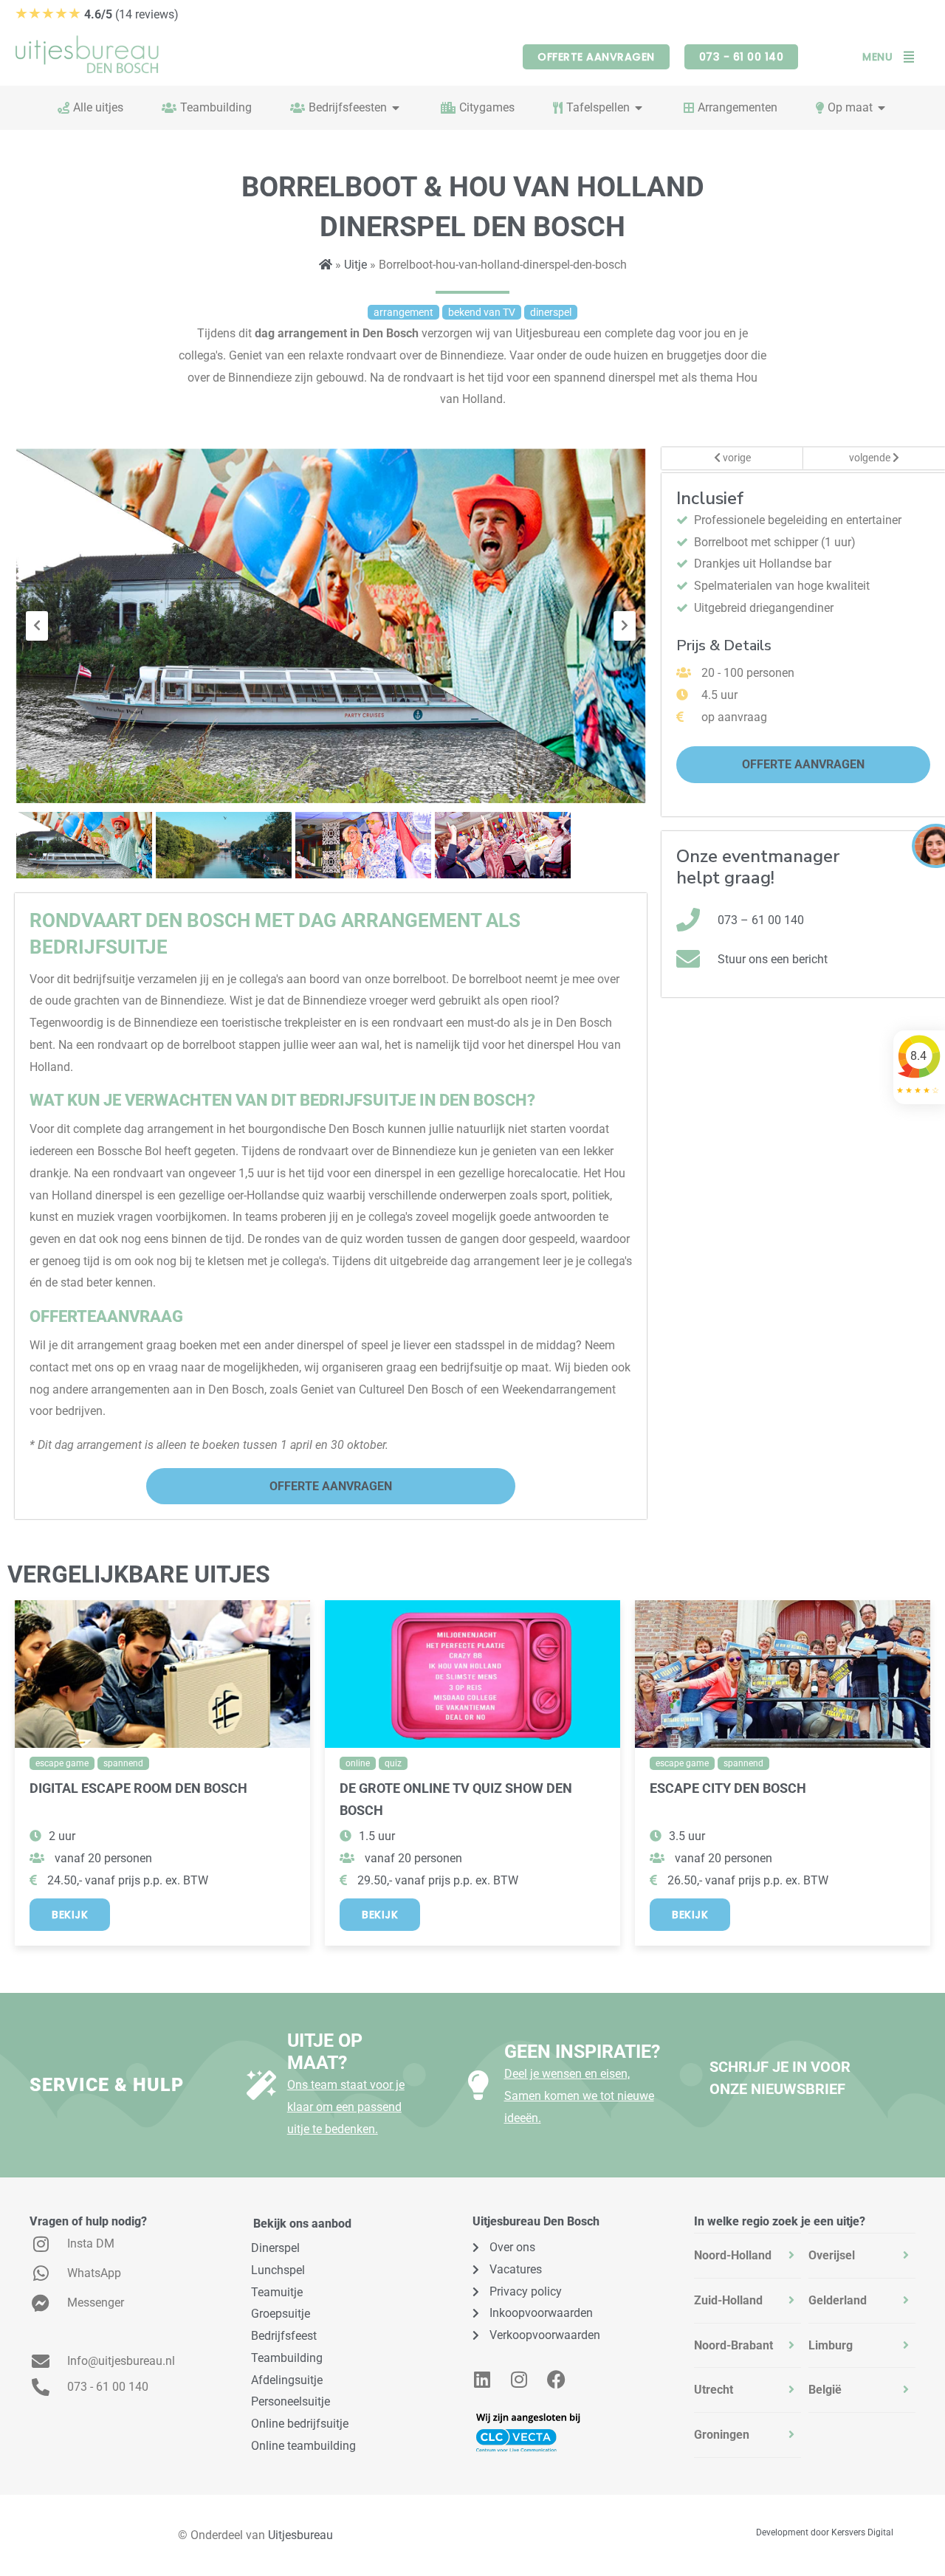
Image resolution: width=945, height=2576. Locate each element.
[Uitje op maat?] (261, 2085)
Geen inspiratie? (582, 2052)
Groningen (722, 2435)
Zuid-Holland (728, 2300)
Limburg (831, 2345)
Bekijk (70, 1915)
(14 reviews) (97, 14)
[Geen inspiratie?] (478, 2085)
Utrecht (714, 2390)
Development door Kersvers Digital (825, 2532)
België (825, 2390)
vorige (736, 458)
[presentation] (37, 626)
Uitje (355, 265)
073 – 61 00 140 (761, 920)
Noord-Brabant (733, 2345)
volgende (871, 458)
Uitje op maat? (325, 2052)
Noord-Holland (733, 2255)
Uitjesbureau (300, 2535)
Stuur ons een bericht (773, 959)
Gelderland (838, 2300)
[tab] (748, 2256)
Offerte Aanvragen (331, 1486)
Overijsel (832, 2255)
